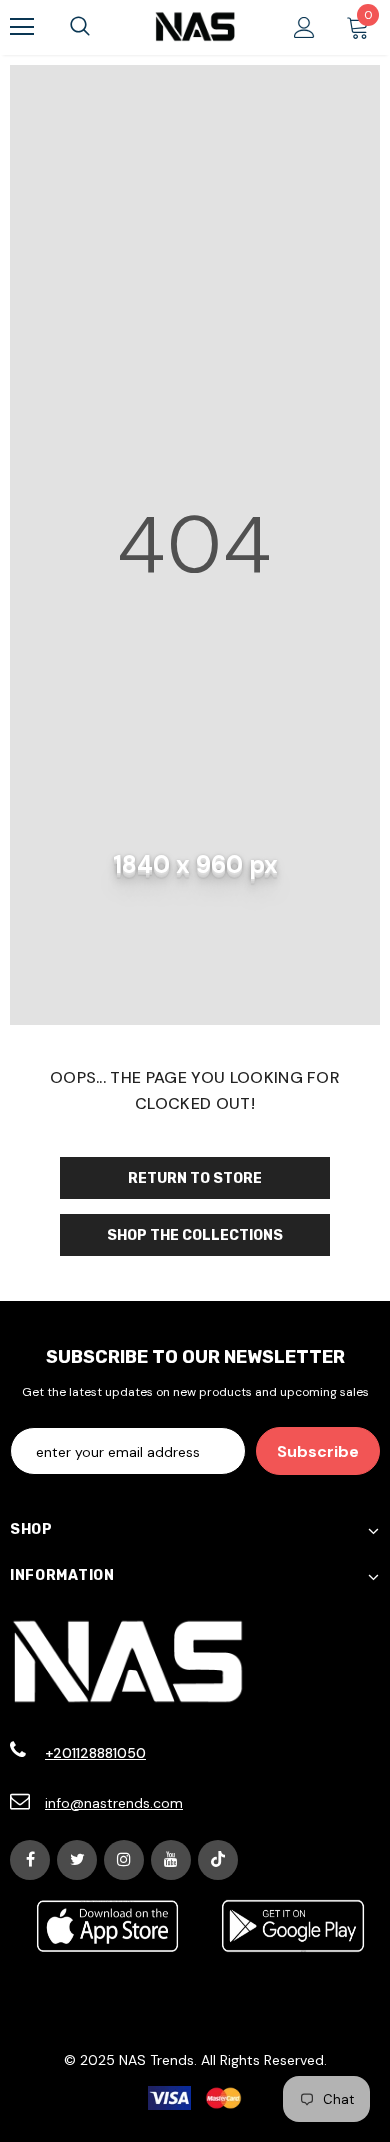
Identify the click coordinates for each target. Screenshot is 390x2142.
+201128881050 (95, 1753)
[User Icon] (304, 27)
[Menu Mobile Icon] (22, 27)
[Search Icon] (80, 27)
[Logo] (195, 26)
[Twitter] (77, 1860)
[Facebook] (30, 1860)
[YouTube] (171, 1860)
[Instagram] (124, 1860)
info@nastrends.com (114, 1803)
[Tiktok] (218, 1860)
